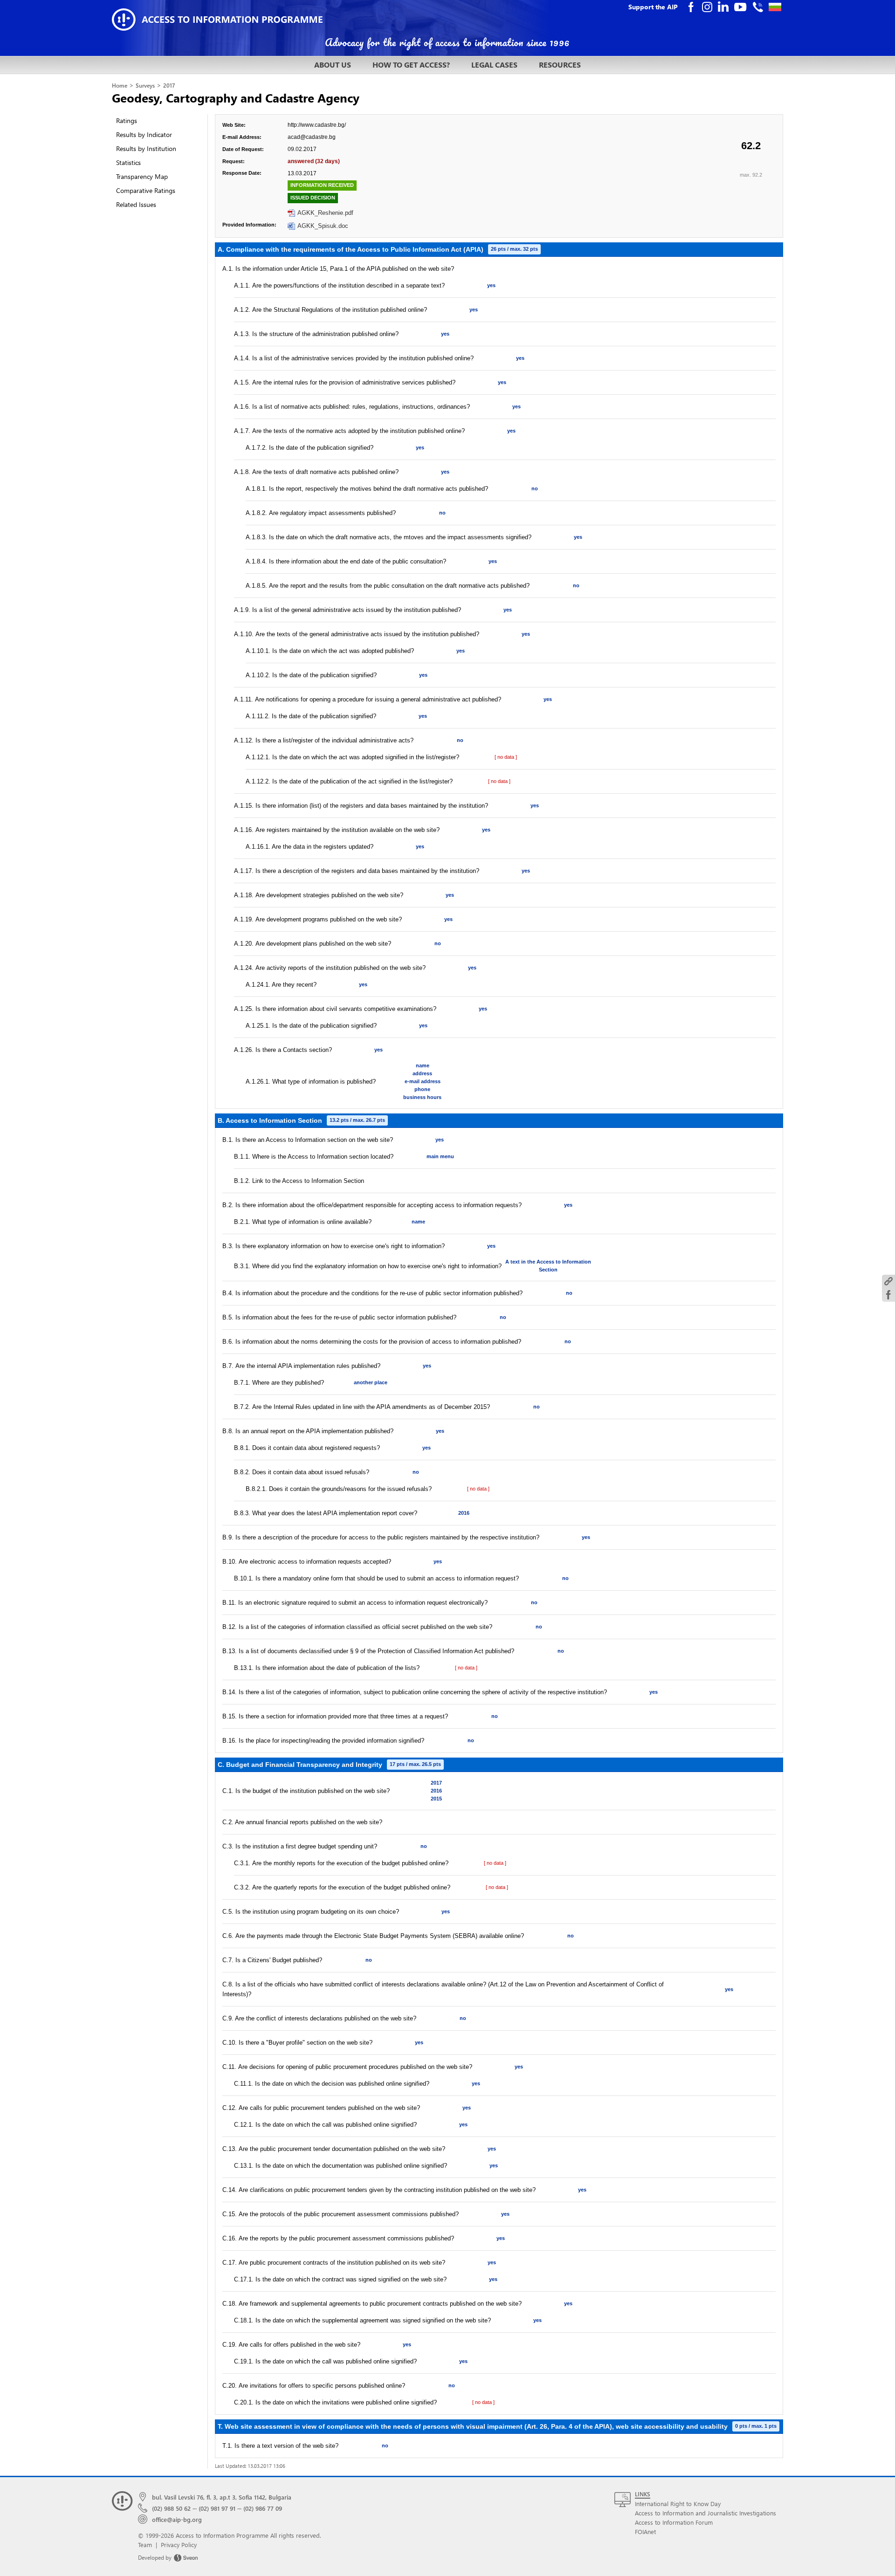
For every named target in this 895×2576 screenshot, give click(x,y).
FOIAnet (645, 2531)
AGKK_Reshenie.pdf (325, 213)
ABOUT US (333, 65)
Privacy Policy (179, 2545)
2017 (169, 86)
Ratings (127, 120)
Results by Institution (146, 148)
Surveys (145, 86)
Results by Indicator (144, 134)
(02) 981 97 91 (217, 2508)
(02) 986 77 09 (263, 2508)
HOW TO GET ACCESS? (411, 65)
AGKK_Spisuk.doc (323, 226)
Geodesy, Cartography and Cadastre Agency (236, 97)
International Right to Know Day (678, 2504)
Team (145, 2545)
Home (120, 86)
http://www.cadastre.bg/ (317, 125)
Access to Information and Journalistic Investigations (706, 2513)
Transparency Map (142, 176)
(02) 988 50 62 (171, 2508)
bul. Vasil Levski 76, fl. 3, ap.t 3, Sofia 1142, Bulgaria (222, 2497)
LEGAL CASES (494, 65)
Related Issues (136, 204)
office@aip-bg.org (177, 2519)
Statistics (128, 162)
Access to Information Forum (674, 2522)
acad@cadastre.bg (312, 137)
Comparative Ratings (146, 190)
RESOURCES (560, 65)
